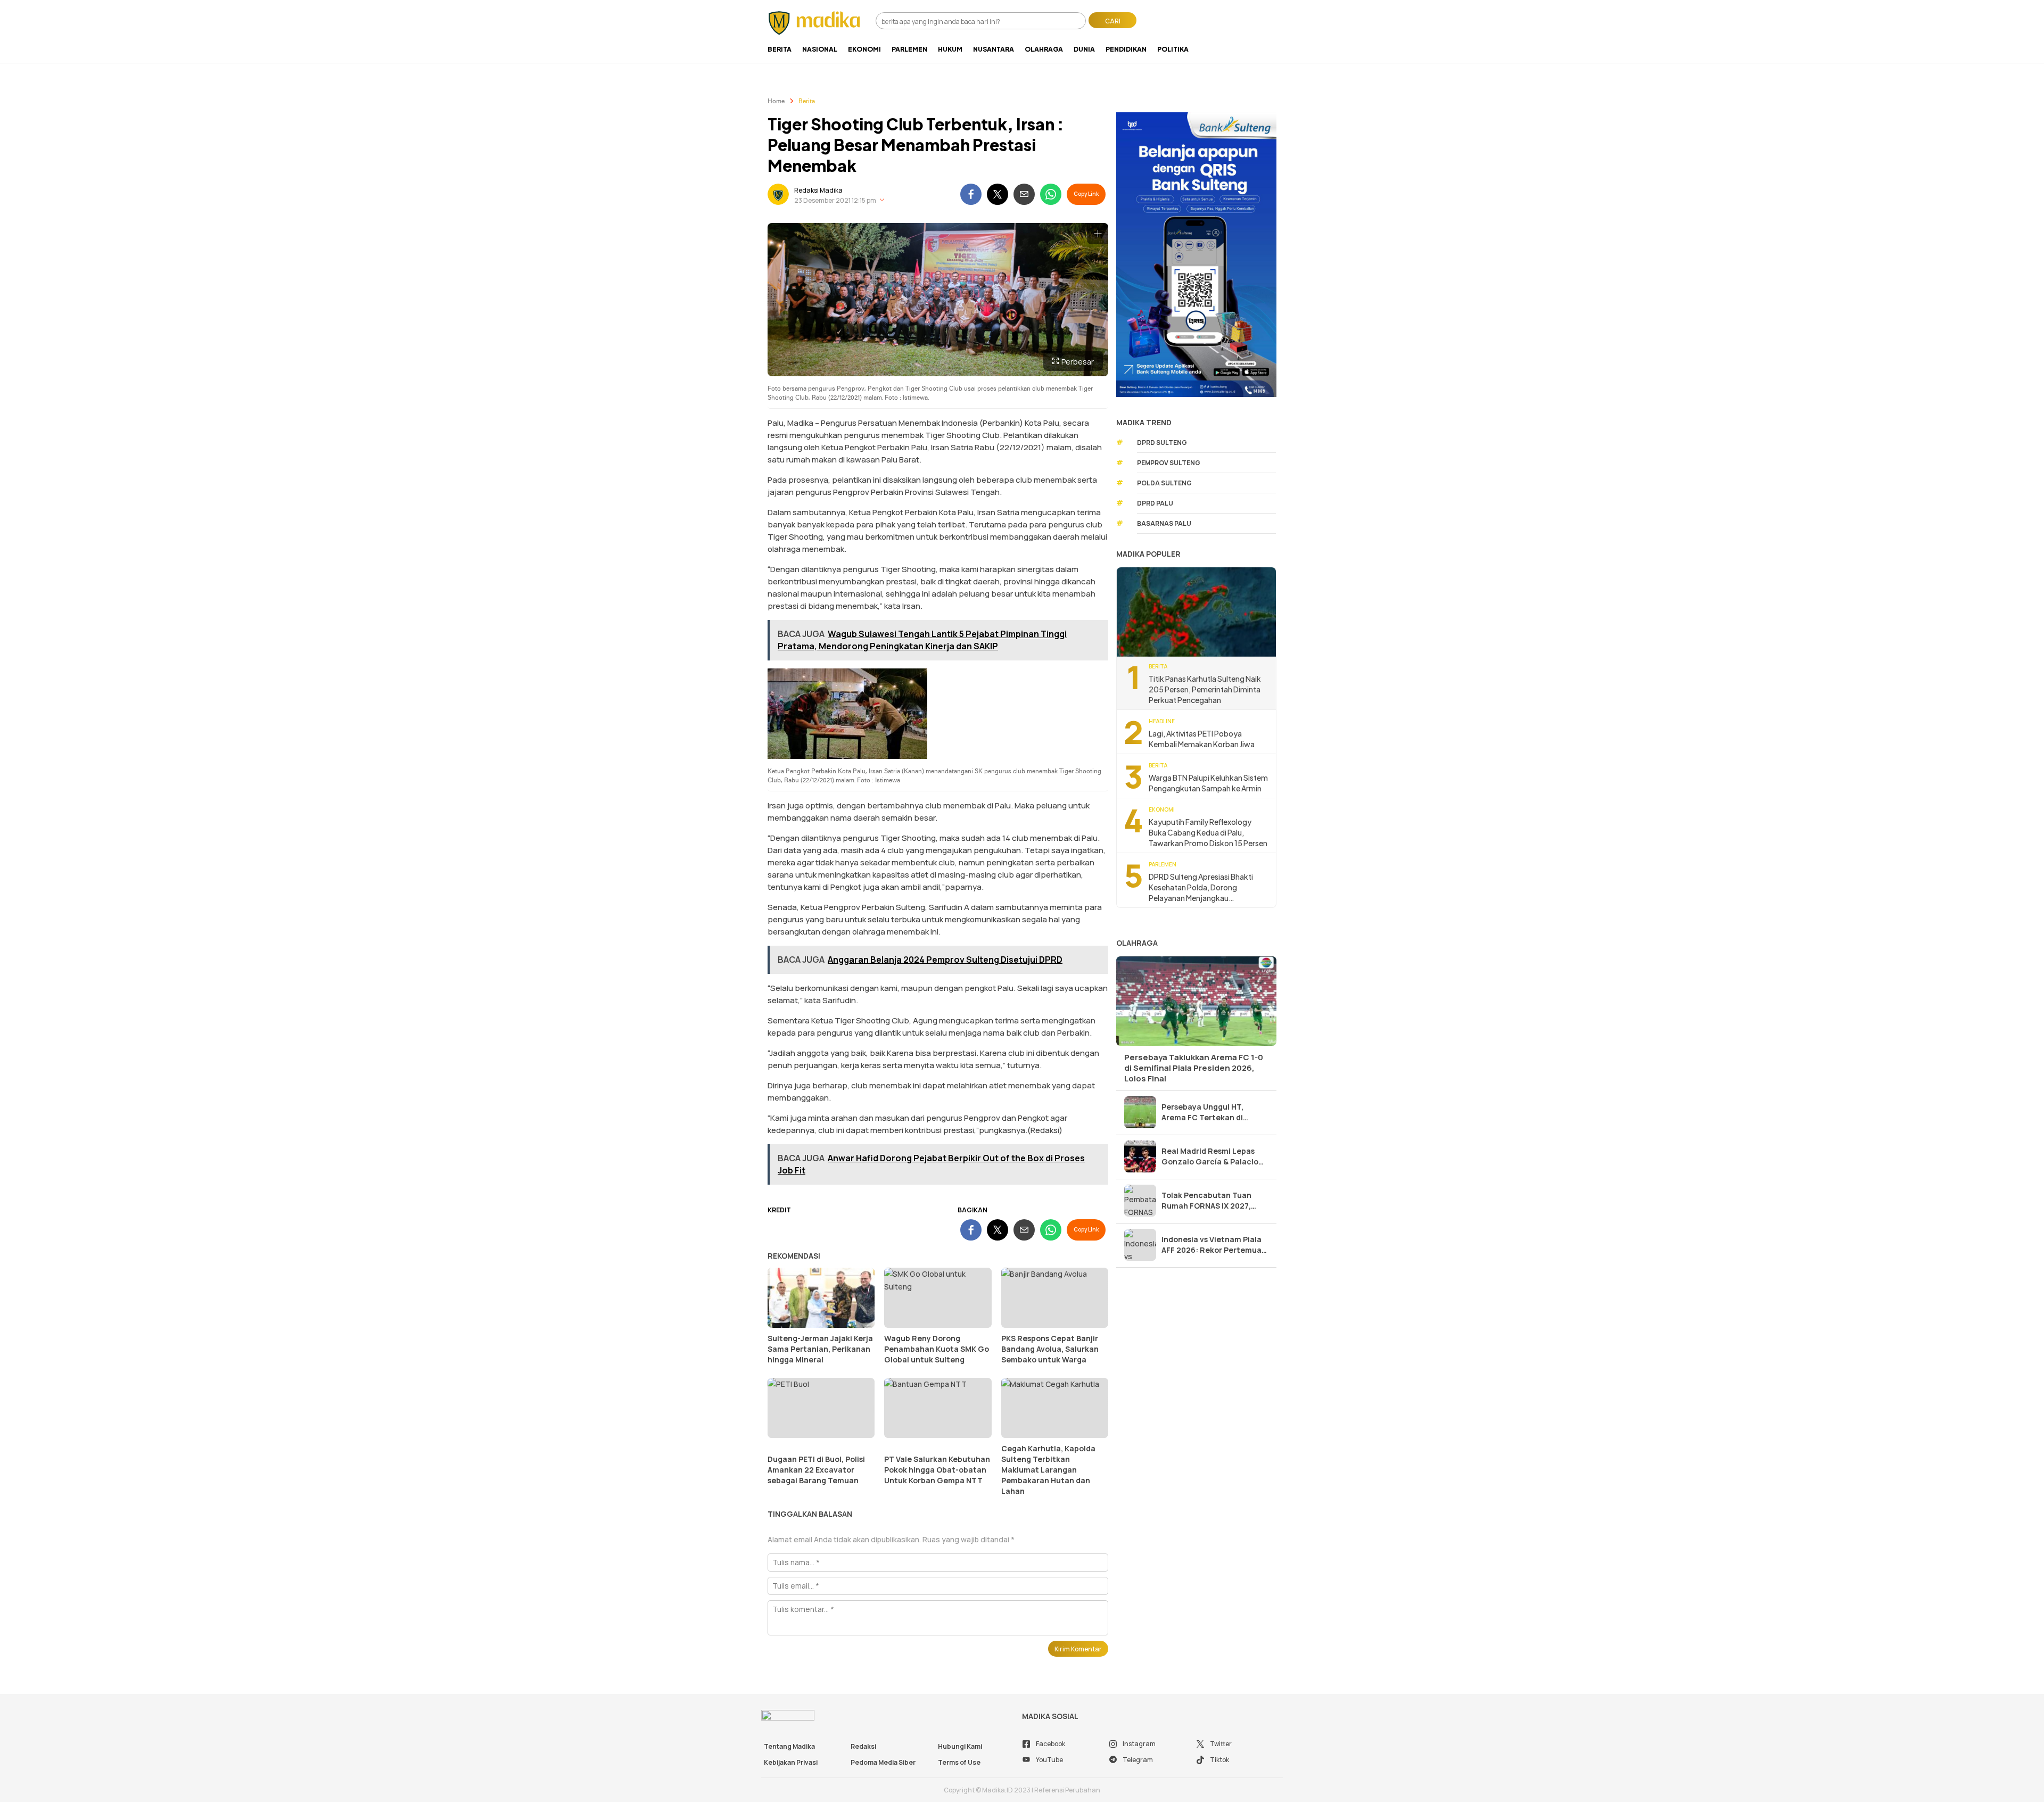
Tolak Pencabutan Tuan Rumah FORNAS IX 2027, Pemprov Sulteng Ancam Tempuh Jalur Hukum (1208, 1201)
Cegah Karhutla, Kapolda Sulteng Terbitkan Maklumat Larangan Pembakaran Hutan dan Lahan (1048, 1470)
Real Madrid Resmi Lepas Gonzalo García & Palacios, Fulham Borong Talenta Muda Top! (1213, 1156)
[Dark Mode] (1276, 17)
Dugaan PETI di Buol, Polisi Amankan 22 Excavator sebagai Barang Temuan (816, 1470)
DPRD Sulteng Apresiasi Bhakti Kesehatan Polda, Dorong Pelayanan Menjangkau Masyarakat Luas (1201, 887)
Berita (807, 102)
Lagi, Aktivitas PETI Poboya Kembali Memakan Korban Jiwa (1202, 739)
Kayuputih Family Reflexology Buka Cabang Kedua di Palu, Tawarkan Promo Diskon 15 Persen (1208, 832)
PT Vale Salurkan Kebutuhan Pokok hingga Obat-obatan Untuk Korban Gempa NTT (937, 1470)
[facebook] (971, 194)
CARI (1113, 21)
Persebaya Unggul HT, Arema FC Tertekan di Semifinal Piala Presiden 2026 (1206, 1112)
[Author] (778, 194)
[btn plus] (1098, 234)
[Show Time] (882, 200)
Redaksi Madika (818, 190)
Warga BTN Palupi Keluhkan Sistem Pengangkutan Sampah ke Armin (1208, 783)
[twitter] (998, 194)
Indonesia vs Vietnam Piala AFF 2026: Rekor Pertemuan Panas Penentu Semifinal (1214, 1245)
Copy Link (1086, 194)
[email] (1024, 194)
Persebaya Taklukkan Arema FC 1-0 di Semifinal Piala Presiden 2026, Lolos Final (1194, 1068)
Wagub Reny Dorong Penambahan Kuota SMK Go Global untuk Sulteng (937, 1349)
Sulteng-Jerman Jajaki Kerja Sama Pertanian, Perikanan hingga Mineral (820, 1349)
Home (776, 102)
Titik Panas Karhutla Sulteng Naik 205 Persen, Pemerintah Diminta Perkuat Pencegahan (1205, 689)
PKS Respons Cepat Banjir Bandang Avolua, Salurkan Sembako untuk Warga (1050, 1349)
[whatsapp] (1051, 194)
